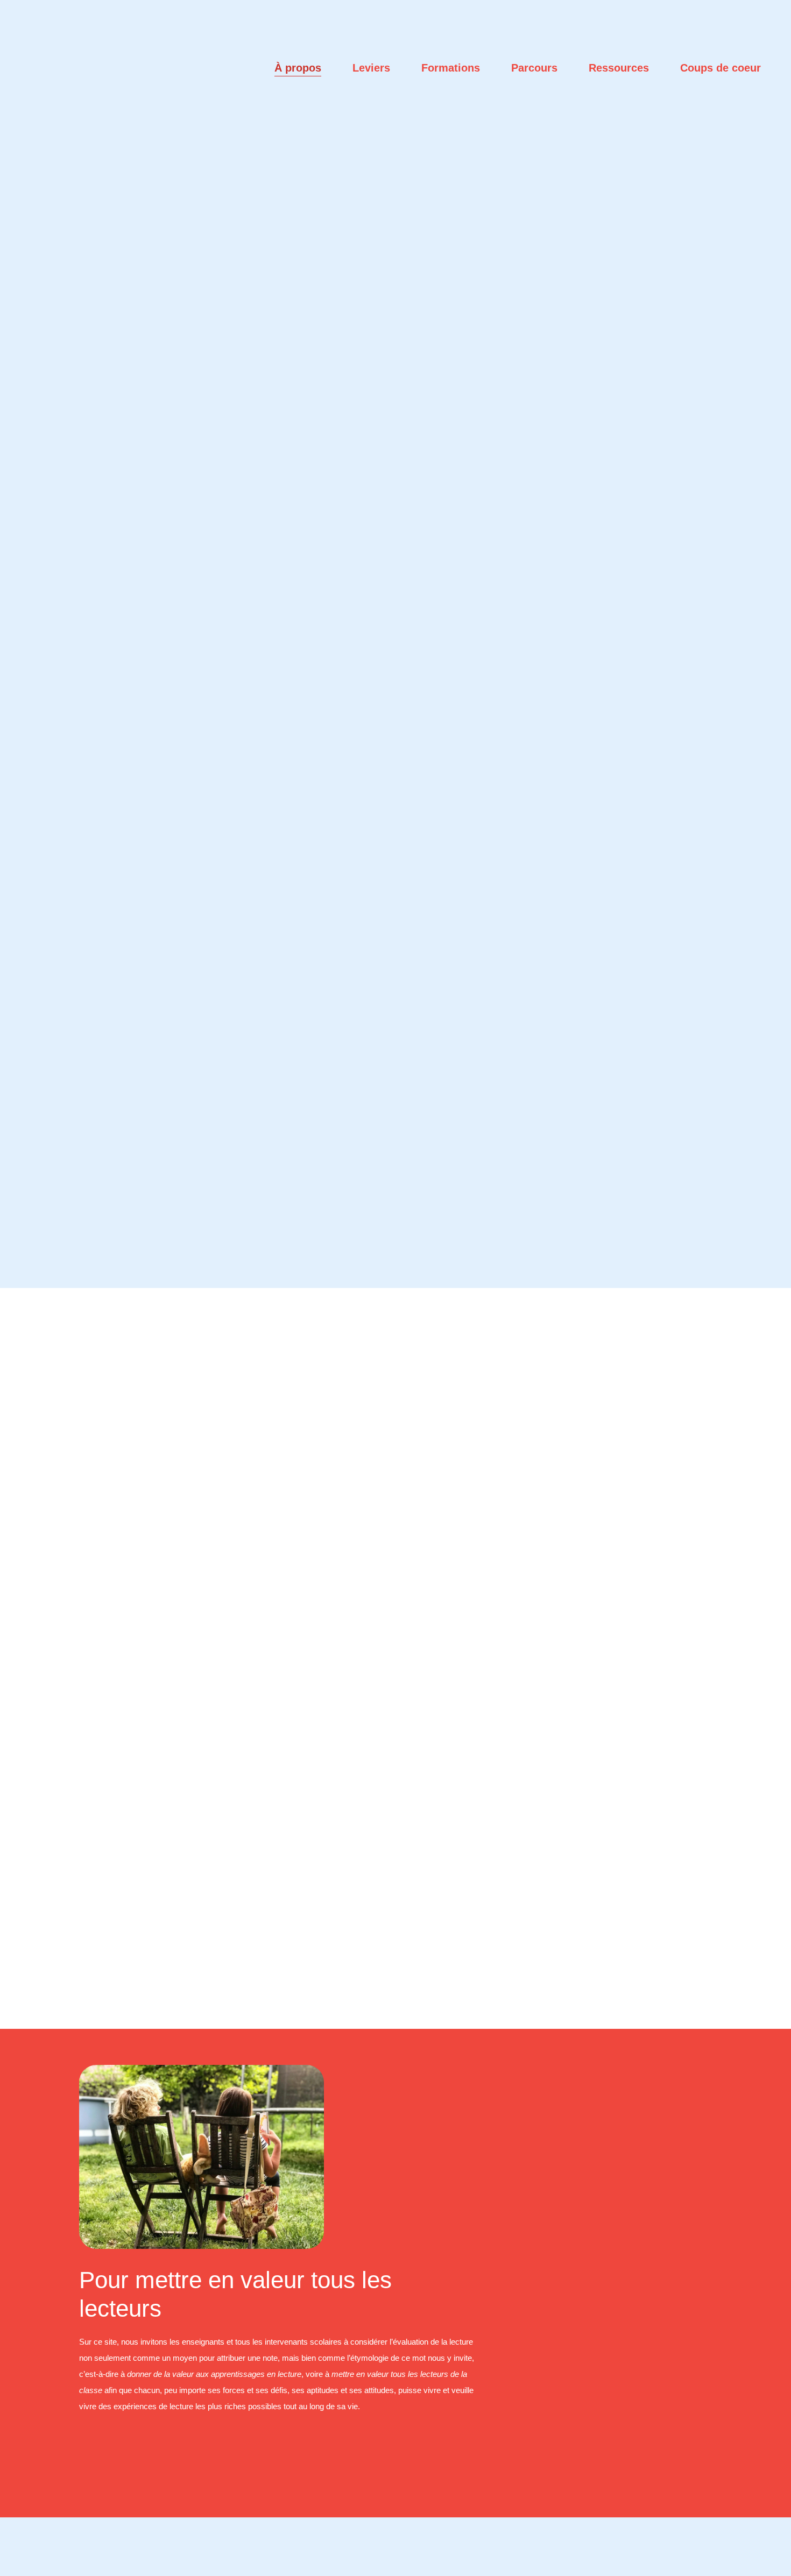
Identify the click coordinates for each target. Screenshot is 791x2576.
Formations (451, 68)
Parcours (534, 68)
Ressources (619, 68)
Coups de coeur (721, 68)
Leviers (371, 68)
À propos (298, 68)
